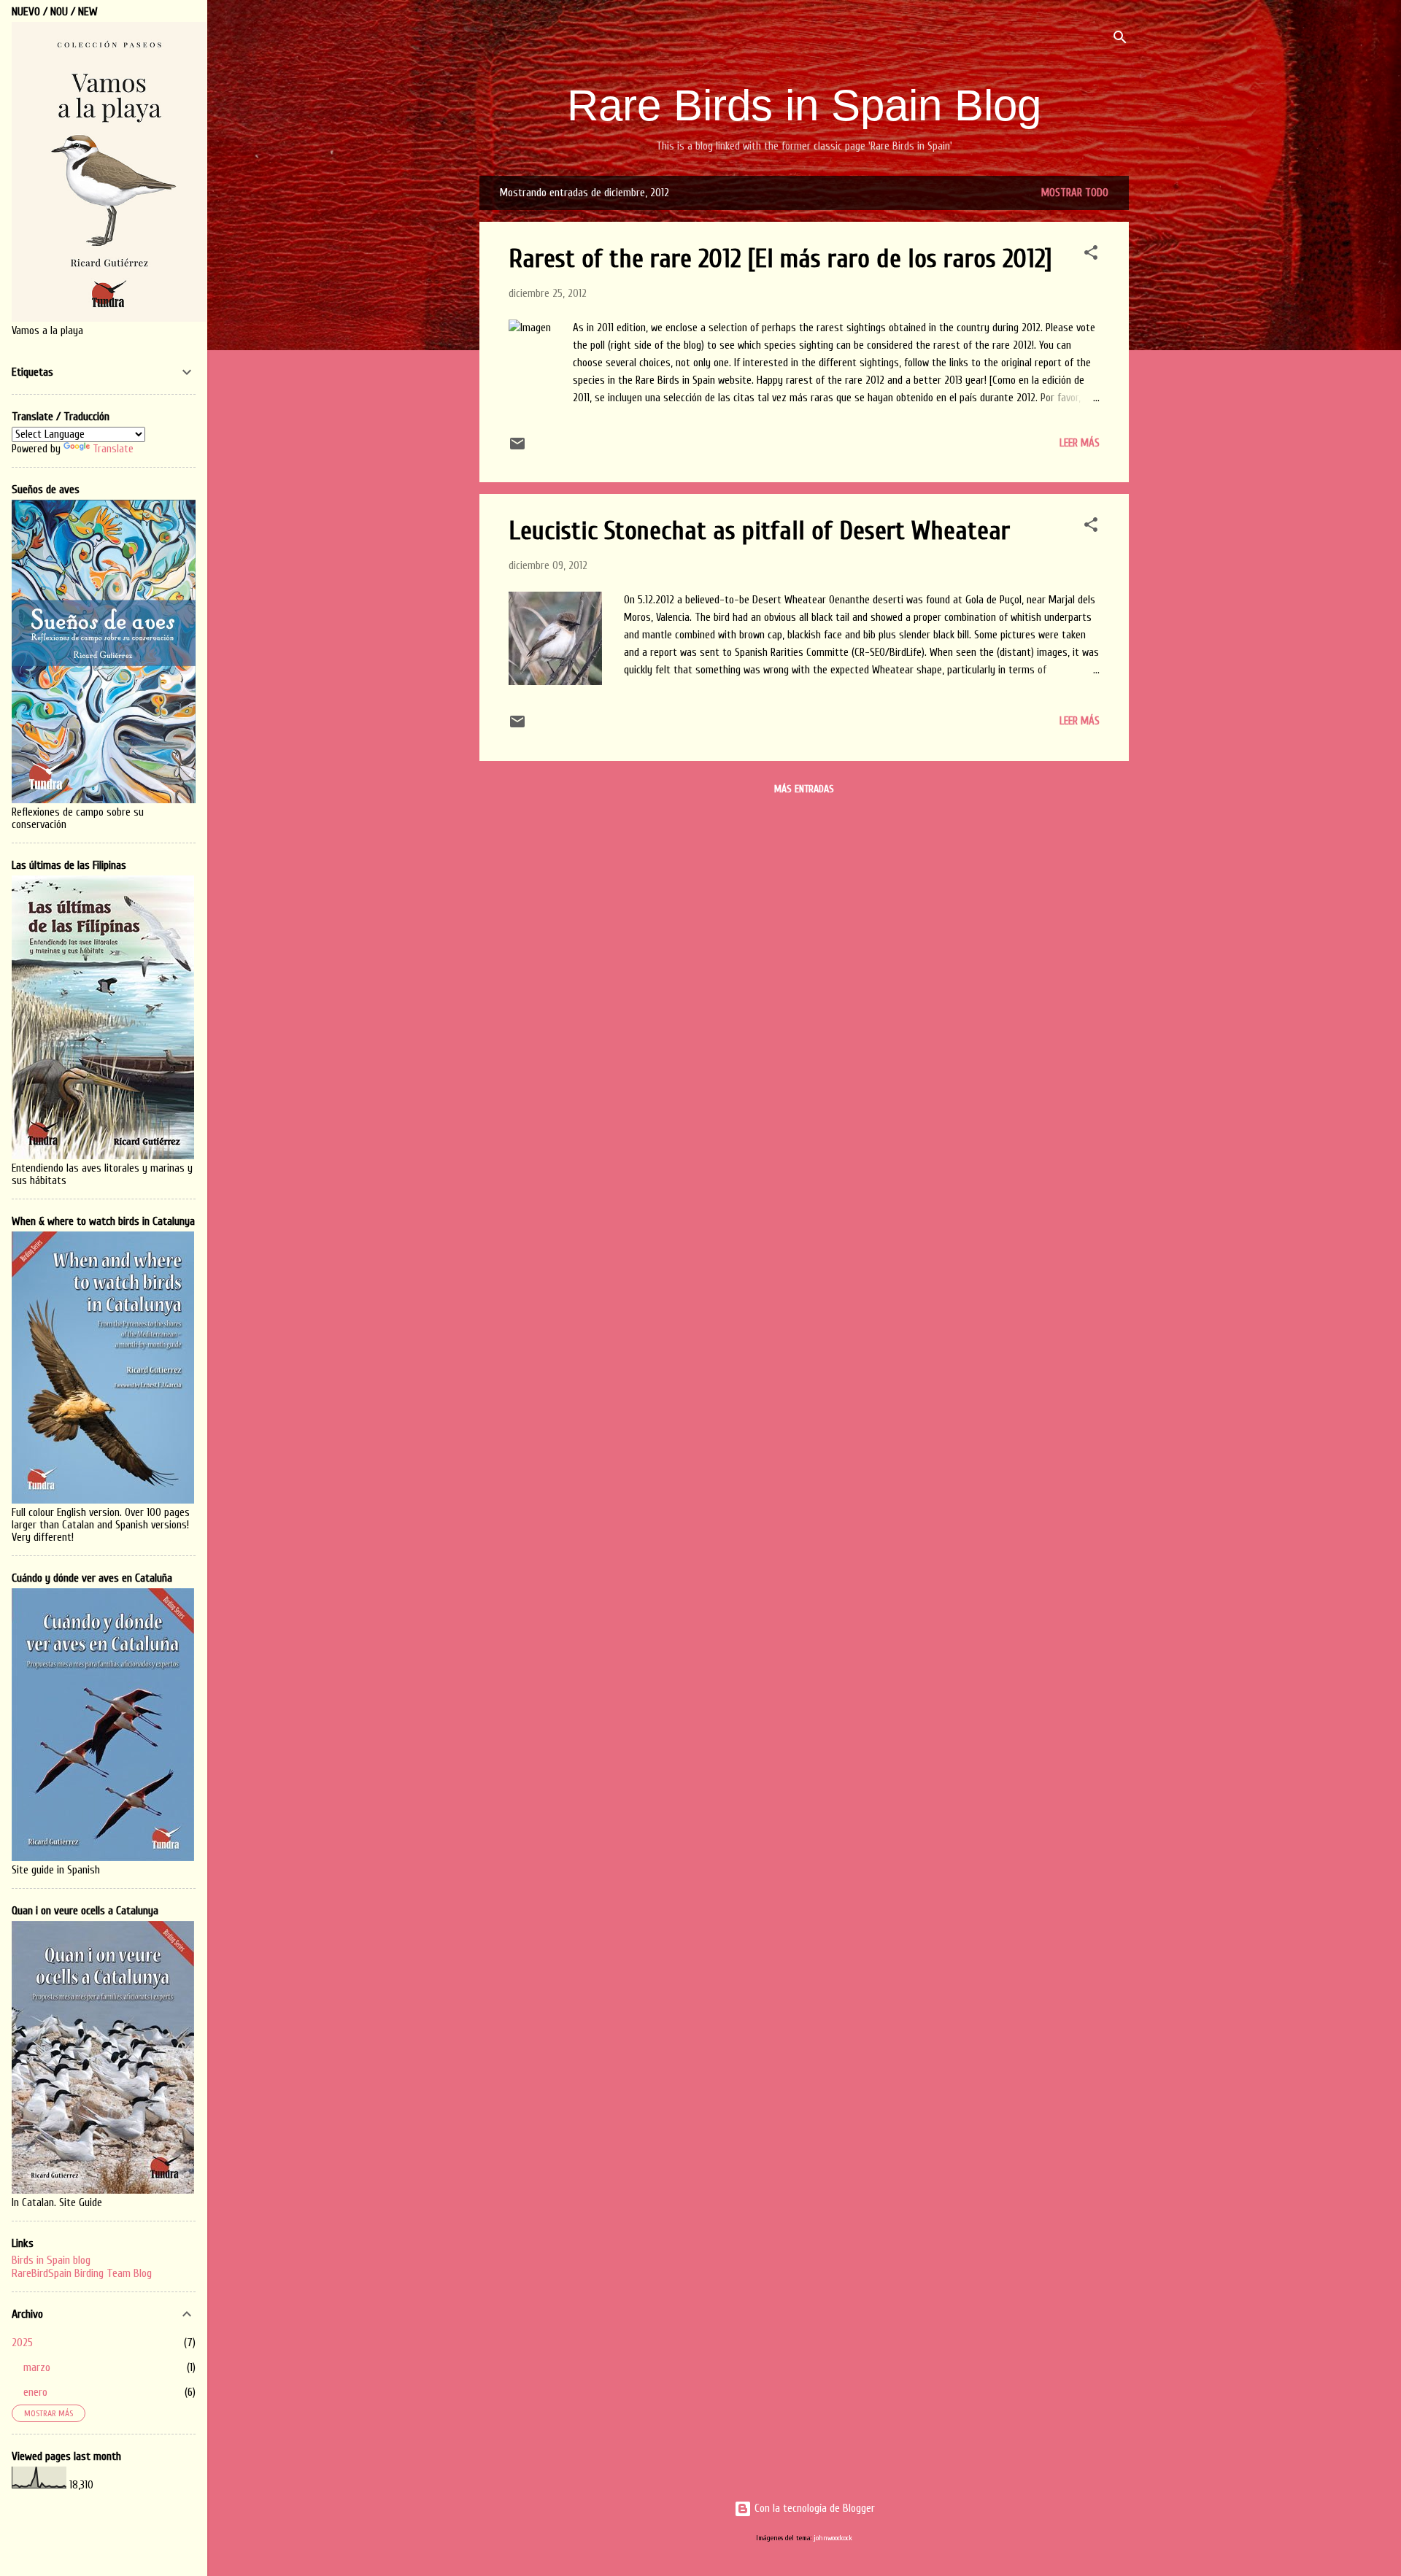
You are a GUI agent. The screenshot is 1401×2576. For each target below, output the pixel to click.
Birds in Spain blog (51, 2260)
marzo (37, 2367)
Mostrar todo (1075, 193)
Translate (113, 449)
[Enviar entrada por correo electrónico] (517, 449)
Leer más (1080, 443)
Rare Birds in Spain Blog (804, 105)
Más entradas (804, 789)
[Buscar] (1120, 40)
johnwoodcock (833, 2538)
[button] (1091, 255)
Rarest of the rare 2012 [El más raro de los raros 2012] (780, 259)
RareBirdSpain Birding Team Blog (82, 2273)
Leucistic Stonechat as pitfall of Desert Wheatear (759, 531)
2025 (22, 2343)
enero (35, 2392)
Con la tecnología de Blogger (813, 2509)
